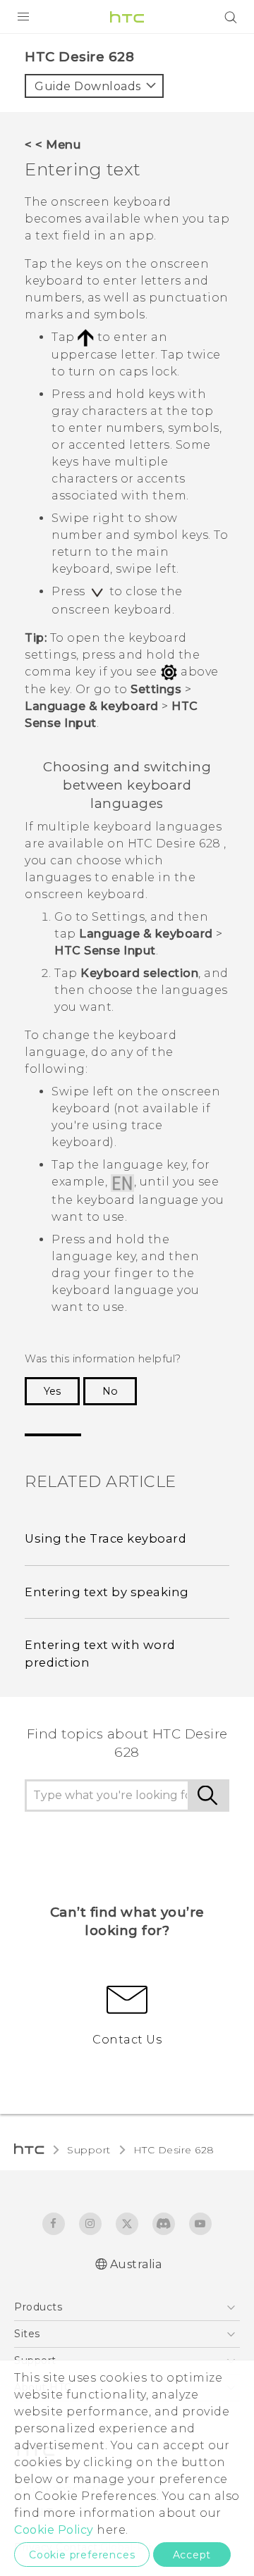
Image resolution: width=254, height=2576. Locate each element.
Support (89, 2150)
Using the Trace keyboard (105, 1538)
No (110, 1391)
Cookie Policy (54, 2530)
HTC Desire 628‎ (174, 2150)
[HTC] (127, 17)
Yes (52, 1391)
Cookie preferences (82, 2555)
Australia (136, 2264)
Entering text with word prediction (100, 1654)
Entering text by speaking (107, 1592)
